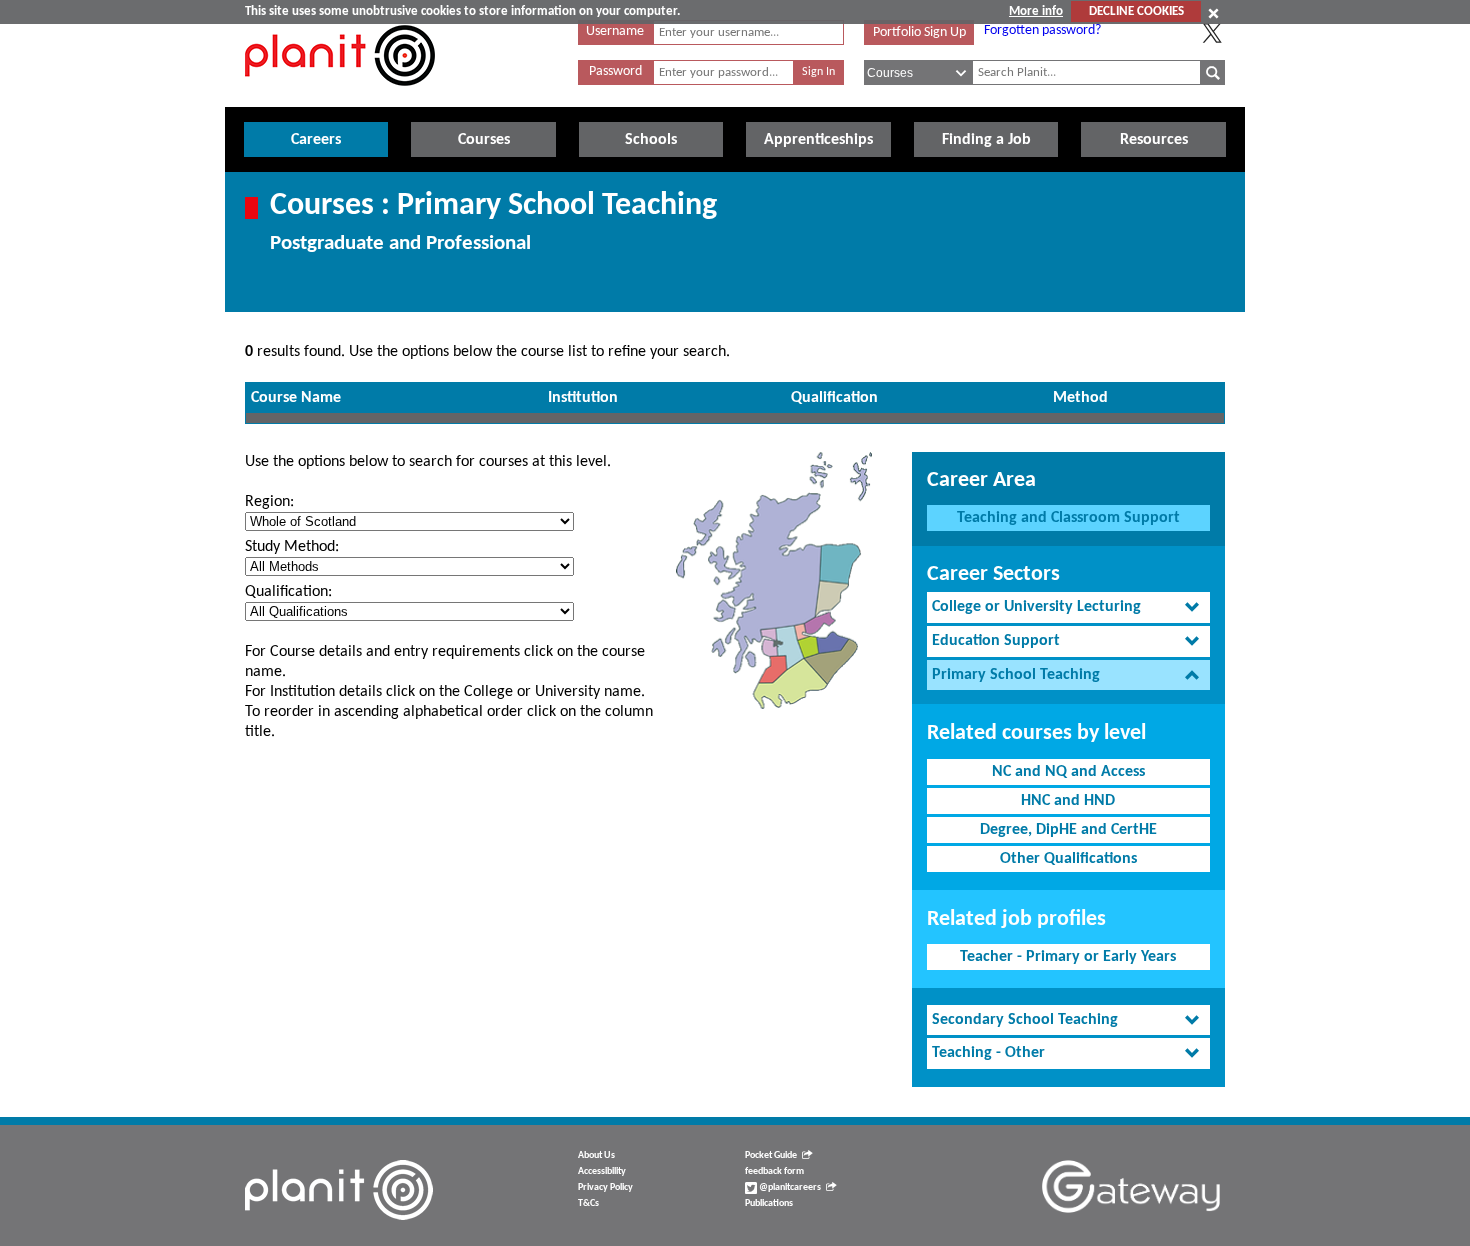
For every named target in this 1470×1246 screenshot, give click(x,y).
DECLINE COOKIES (1136, 11)
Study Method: (292, 547)
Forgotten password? (1042, 30)
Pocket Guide (771, 1155)
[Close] (1213, 13)
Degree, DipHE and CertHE (1068, 830)
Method (1080, 398)
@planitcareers (789, 1187)
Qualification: (288, 592)
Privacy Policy (605, 1187)
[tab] (1068, 607)
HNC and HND (1068, 801)
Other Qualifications (1068, 859)
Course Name (296, 398)
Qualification (834, 398)
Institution (583, 398)
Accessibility (602, 1171)
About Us (596, 1155)
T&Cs (588, 1203)
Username (615, 31)
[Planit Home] (340, 97)
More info (1036, 11)
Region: (269, 502)
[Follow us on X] (1212, 33)
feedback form (774, 1171)
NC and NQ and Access (1068, 772)
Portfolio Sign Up (919, 32)
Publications (769, 1203)
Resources (1154, 140)
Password (615, 71)
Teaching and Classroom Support (1068, 518)
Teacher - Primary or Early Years (1068, 957)
